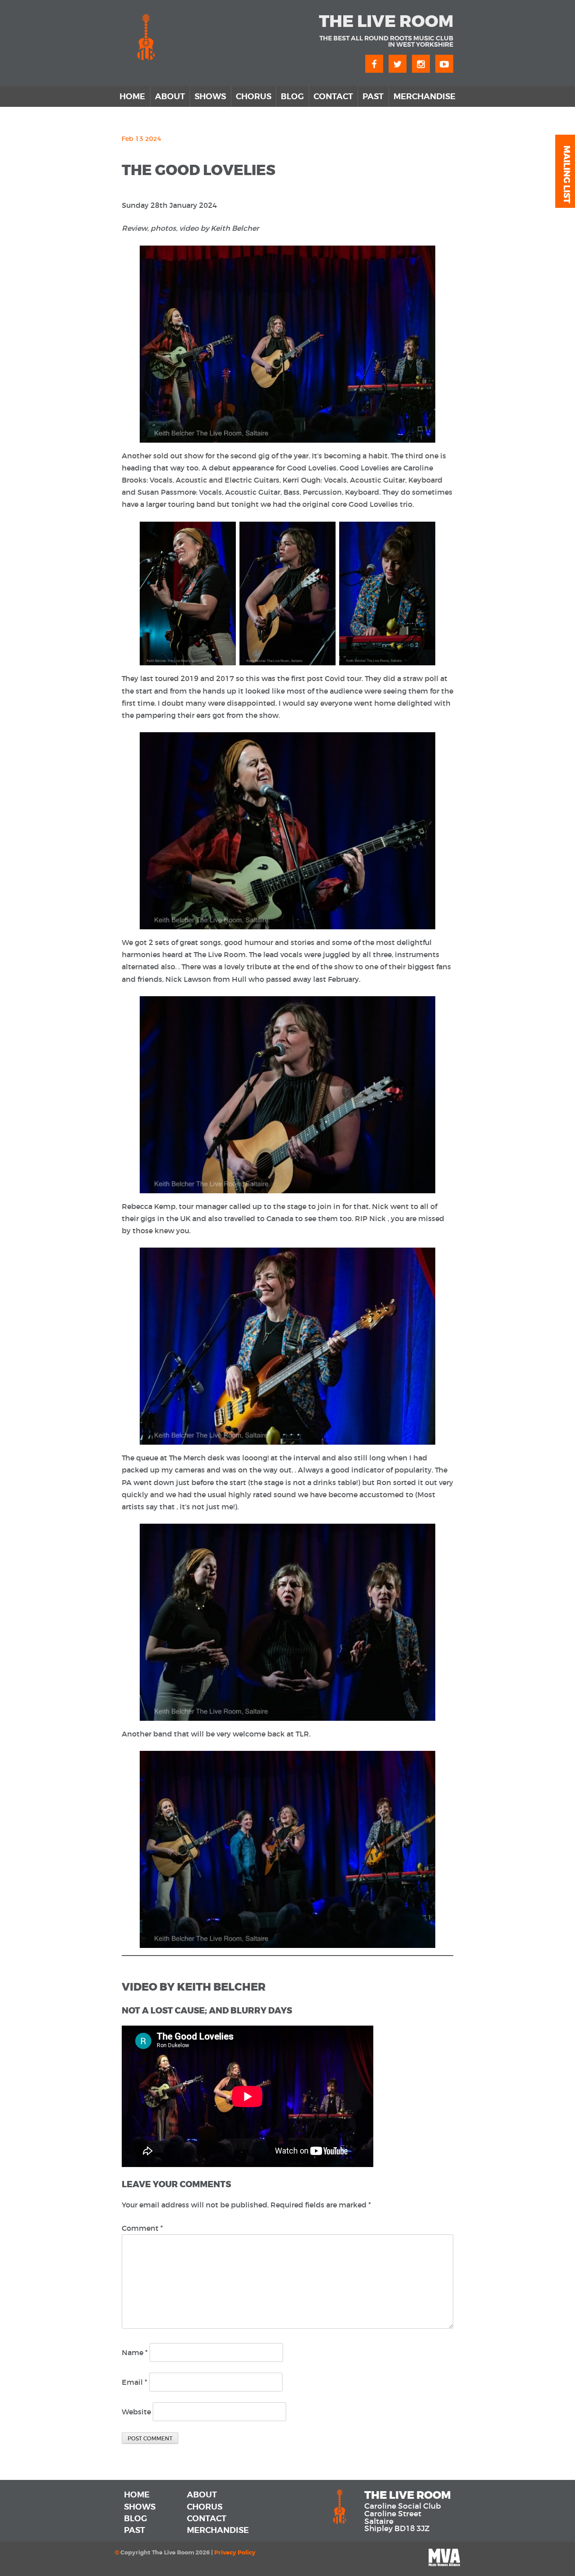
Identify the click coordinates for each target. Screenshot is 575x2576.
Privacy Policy (235, 2553)
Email (135, 2382)
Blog (292, 97)
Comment (142, 2228)
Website (136, 2412)
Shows (210, 97)
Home (132, 97)
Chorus (254, 97)
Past (373, 97)
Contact (333, 97)
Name (135, 2352)
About (170, 97)
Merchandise (425, 97)
